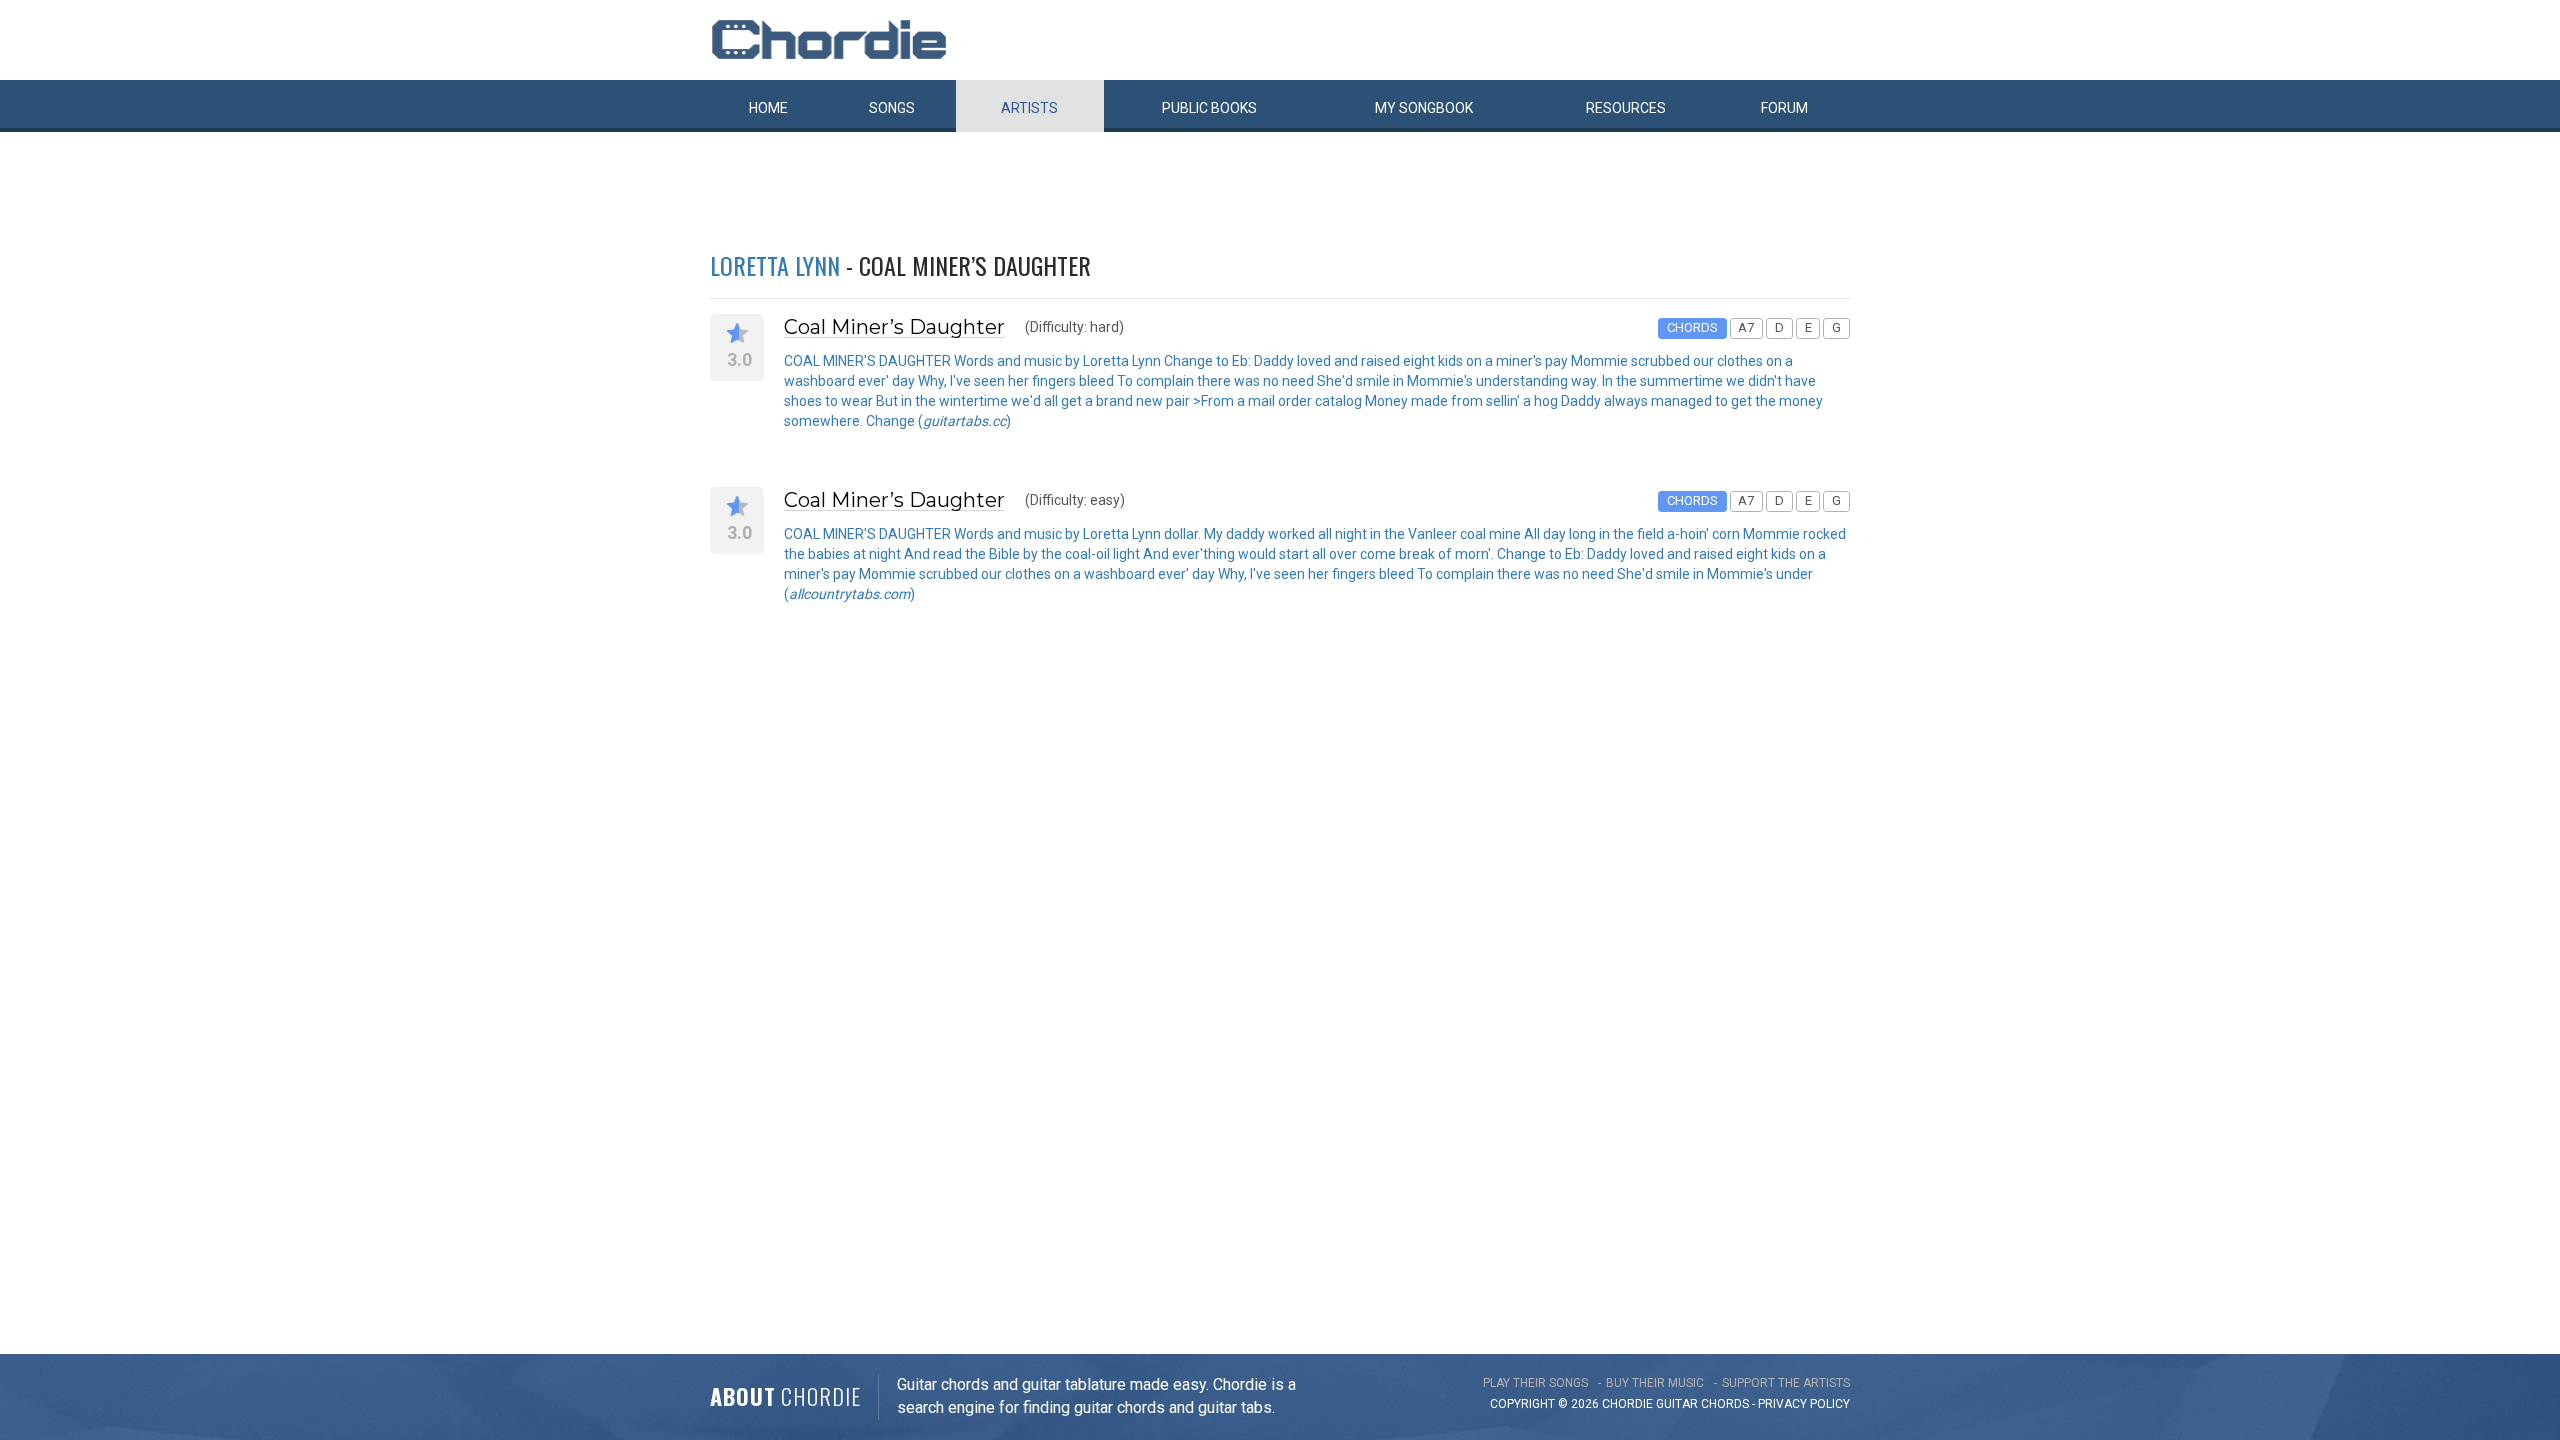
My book (1424, 108)
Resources (1626, 108)
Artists (1029, 108)
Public (1209, 108)
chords (1725, 1404)
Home (768, 108)
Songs (892, 108)
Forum (1784, 108)
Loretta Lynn (775, 265)
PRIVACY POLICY (1804, 1404)
